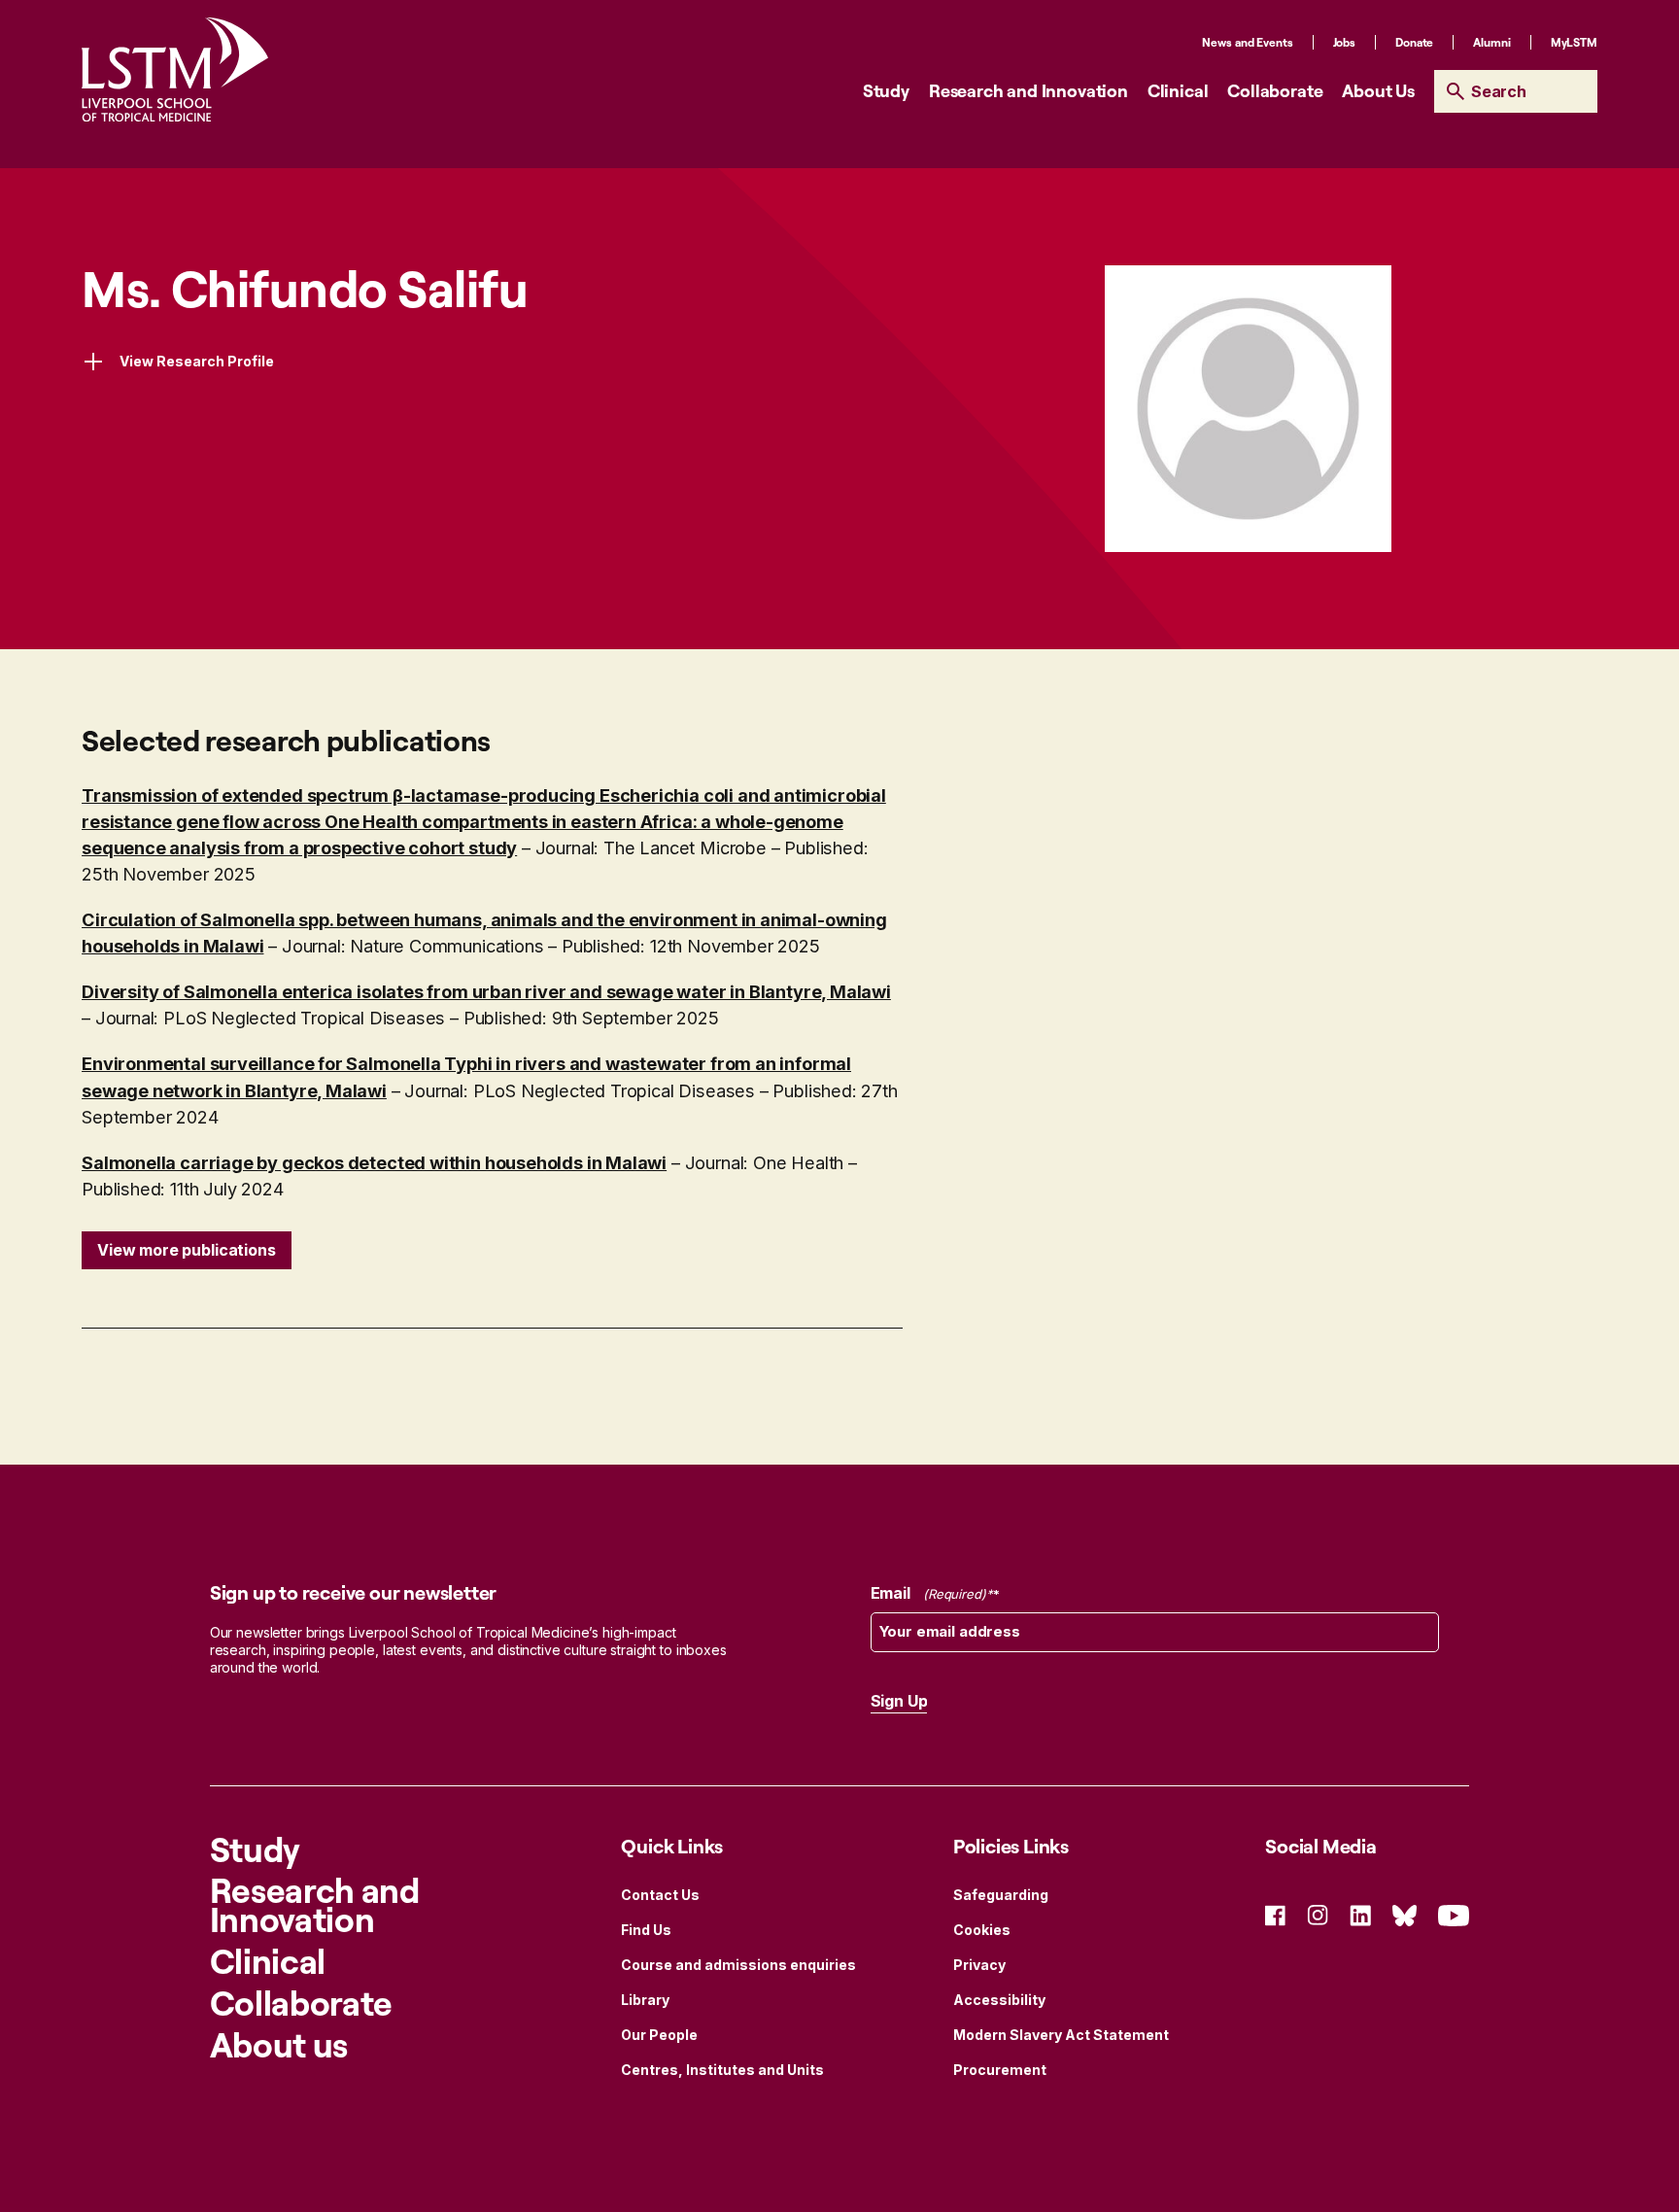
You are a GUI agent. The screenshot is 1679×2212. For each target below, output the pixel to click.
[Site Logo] (175, 69)
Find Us (646, 1930)
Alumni (1491, 42)
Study (886, 90)
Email (928, 1593)
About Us (1378, 90)
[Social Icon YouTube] (1454, 1914)
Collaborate (1275, 90)
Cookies (982, 1930)
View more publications (186, 1250)
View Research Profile (197, 361)
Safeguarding (1001, 1895)
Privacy (979, 1965)
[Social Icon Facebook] (1275, 1914)
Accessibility (999, 2000)
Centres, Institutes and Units (722, 2070)
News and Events (1247, 42)
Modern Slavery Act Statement (1061, 2035)
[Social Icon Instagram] (1318, 1914)
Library (645, 2000)
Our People (659, 2035)
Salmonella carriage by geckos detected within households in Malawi (374, 1162)
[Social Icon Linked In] (1360, 1914)
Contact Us (660, 1895)
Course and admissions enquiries (738, 1965)
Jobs (1345, 42)
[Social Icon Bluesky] (1405, 1914)
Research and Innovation (1028, 90)
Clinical (1178, 90)
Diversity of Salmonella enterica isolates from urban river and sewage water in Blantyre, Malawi (486, 991)
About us (279, 2044)
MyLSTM (1574, 42)
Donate (1414, 42)
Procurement (1000, 2070)
